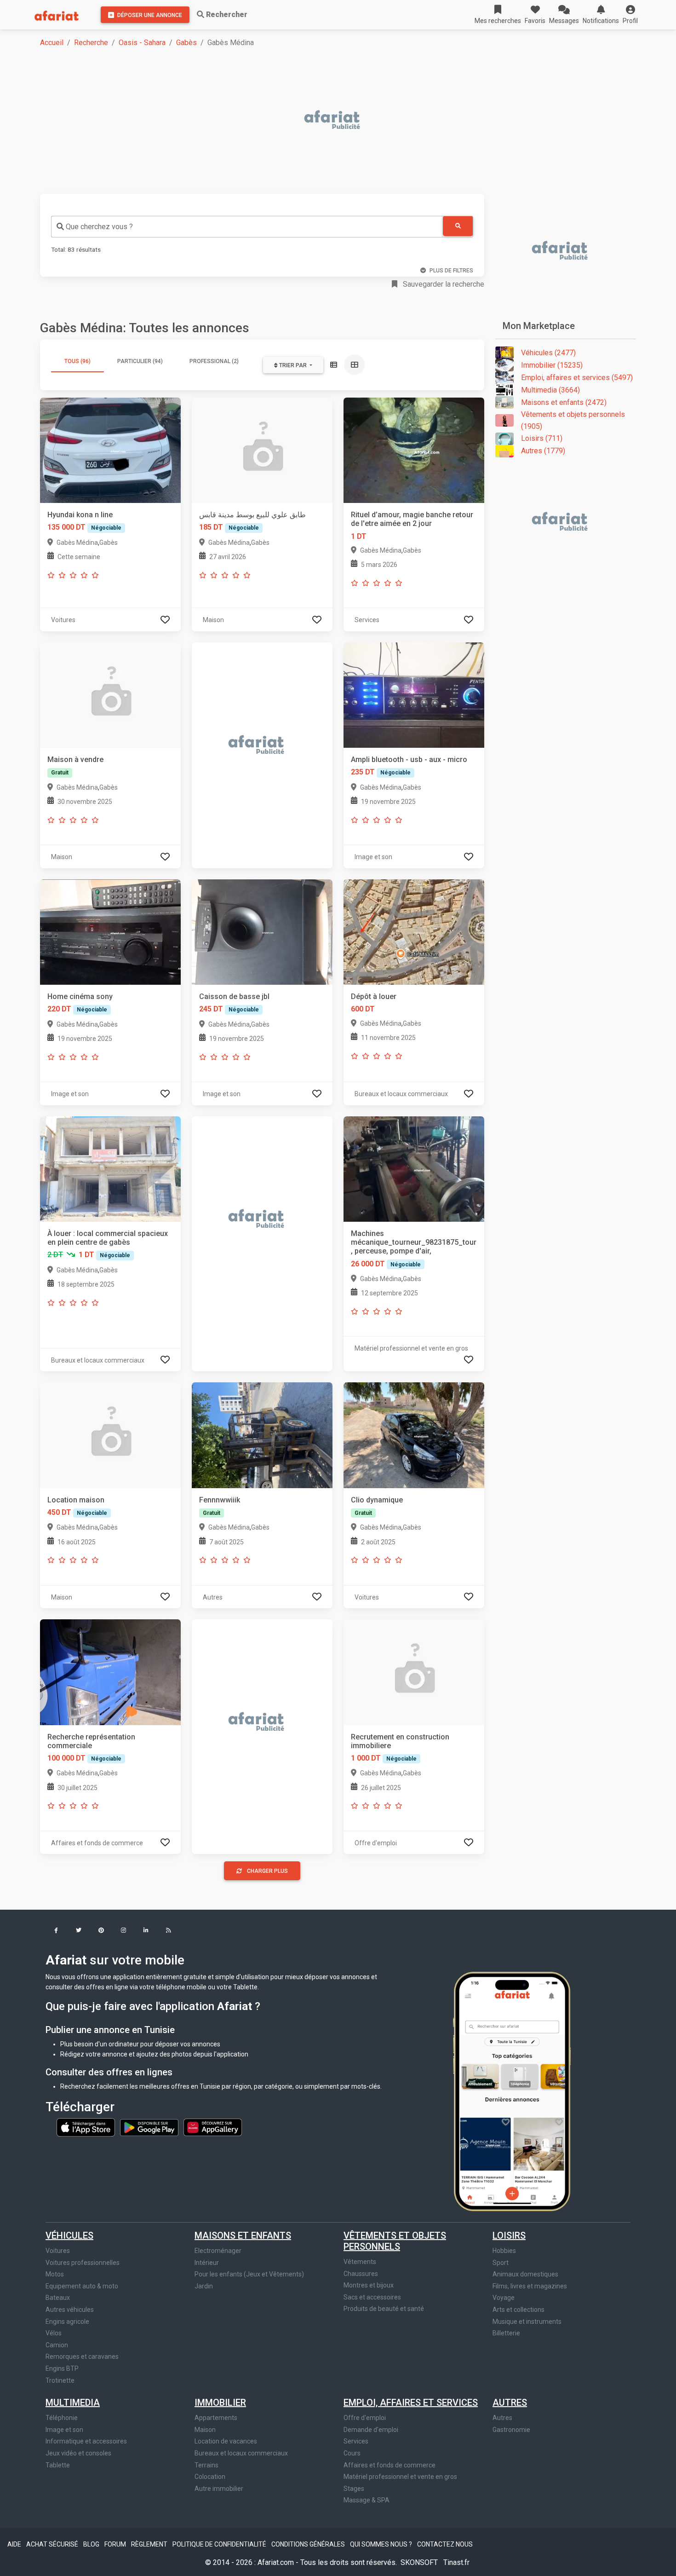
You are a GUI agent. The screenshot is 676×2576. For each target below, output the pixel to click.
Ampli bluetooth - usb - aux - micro (409, 760)
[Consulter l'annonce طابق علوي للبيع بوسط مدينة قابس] (262, 450)
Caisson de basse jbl (234, 996)
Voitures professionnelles (83, 2263)
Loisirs (509, 2235)
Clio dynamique (377, 1500)
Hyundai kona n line (80, 515)
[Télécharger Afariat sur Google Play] (150, 2127)
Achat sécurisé (53, 2544)
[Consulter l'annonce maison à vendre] (110, 695)
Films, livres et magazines (530, 2286)
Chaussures (361, 2274)
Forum (116, 2544)
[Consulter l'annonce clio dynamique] (414, 1435)
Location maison (76, 1500)
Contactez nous (445, 2544)
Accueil (52, 43)
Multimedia (73, 2403)
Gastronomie (511, 2430)
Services (356, 2441)
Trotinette (60, 2380)
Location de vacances (226, 2441)
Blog (92, 2544)
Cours (352, 2453)
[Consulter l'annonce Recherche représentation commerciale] (110, 1672)
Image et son (64, 2430)
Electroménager (218, 2251)
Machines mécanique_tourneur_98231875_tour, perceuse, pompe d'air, (414, 1242)
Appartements (216, 2418)
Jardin (204, 2286)
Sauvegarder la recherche (443, 284)
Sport (501, 2263)
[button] (630, 15)
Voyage (504, 2298)
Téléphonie (62, 2418)
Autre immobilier (219, 2489)
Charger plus (267, 1871)
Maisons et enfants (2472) (564, 402)
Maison (205, 2430)
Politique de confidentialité (220, 2544)
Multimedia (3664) (550, 390)
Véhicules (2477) (548, 353)
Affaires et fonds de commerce (390, 2465)
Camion (57, 2345)
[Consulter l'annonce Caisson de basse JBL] (262, 932)
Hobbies (504, 2251)
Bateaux (58, 2298)
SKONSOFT (420, 2562)
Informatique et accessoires (86, 2441)
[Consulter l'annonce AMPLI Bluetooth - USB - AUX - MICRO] (414, 695)
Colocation (210, 2477)
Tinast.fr (456, 2562)
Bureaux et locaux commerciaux (241, 2453)
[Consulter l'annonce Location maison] (110, 1435)
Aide (15, 2544)
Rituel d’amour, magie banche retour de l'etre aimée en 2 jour (412, 519)
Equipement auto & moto (82, 2286)
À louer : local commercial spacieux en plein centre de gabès (108, 1238)
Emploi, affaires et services (411, 2403)
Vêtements (360, 2262)
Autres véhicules (70, 2310)
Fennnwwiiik (220, 1500)
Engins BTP (62, 2368)
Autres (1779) (543, 451)
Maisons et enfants (243, 2235)
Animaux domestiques (525, 2274)
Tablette (58, 2465)
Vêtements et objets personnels (395, 2241)
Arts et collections (518, 2310)
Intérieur (207, 2263)
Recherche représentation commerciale (91, 1741)
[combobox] (247, 227)
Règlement (150, 2544)
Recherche (91, 43)
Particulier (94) (140, 361)
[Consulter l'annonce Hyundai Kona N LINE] (110, 450)
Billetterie (506, 2333)
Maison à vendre (75, 760)
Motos (55, 2274)
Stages (354, 2489)
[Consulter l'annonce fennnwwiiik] (262, 1435)
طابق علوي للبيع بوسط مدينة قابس (252, 515)
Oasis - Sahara (142, 43)
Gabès (186, 43)
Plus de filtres (451, 271)
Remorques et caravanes (82, 2357)
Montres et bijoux (369, 2285)
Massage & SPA (367, 2500)
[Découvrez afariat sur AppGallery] (213, 2127)
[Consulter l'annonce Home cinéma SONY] (110, 932)
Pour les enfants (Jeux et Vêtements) (249, 2274)
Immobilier (220, 2403)
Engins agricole (67, 2322)
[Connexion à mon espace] (165, 620)
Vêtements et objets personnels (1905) (573, 420)
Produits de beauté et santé (384, 2309)
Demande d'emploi (371, 2430)
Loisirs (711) (542, 438)
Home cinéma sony (80, 996)
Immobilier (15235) (552, 365)
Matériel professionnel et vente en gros (400, 2477)
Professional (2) (214, 361)
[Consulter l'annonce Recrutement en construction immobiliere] (414, 1672)
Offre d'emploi (365, 2418)
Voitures (58, 2251)
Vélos (54, 2333)
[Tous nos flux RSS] (169, 1931)
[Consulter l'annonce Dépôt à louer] (414, 932)
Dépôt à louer (374, 996)
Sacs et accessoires (372, 2297)
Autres (510, 2403)
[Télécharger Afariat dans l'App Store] (86, 2127)
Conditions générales (309, 2544)
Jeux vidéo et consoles (78, 2453)
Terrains (206, 2465)
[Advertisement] (316, 121)
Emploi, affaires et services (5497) (577, 378)
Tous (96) (77, 361)
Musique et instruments (527, 2322)
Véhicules (69, 2235)
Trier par (293, 365)
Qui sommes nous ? (382, 2544)
